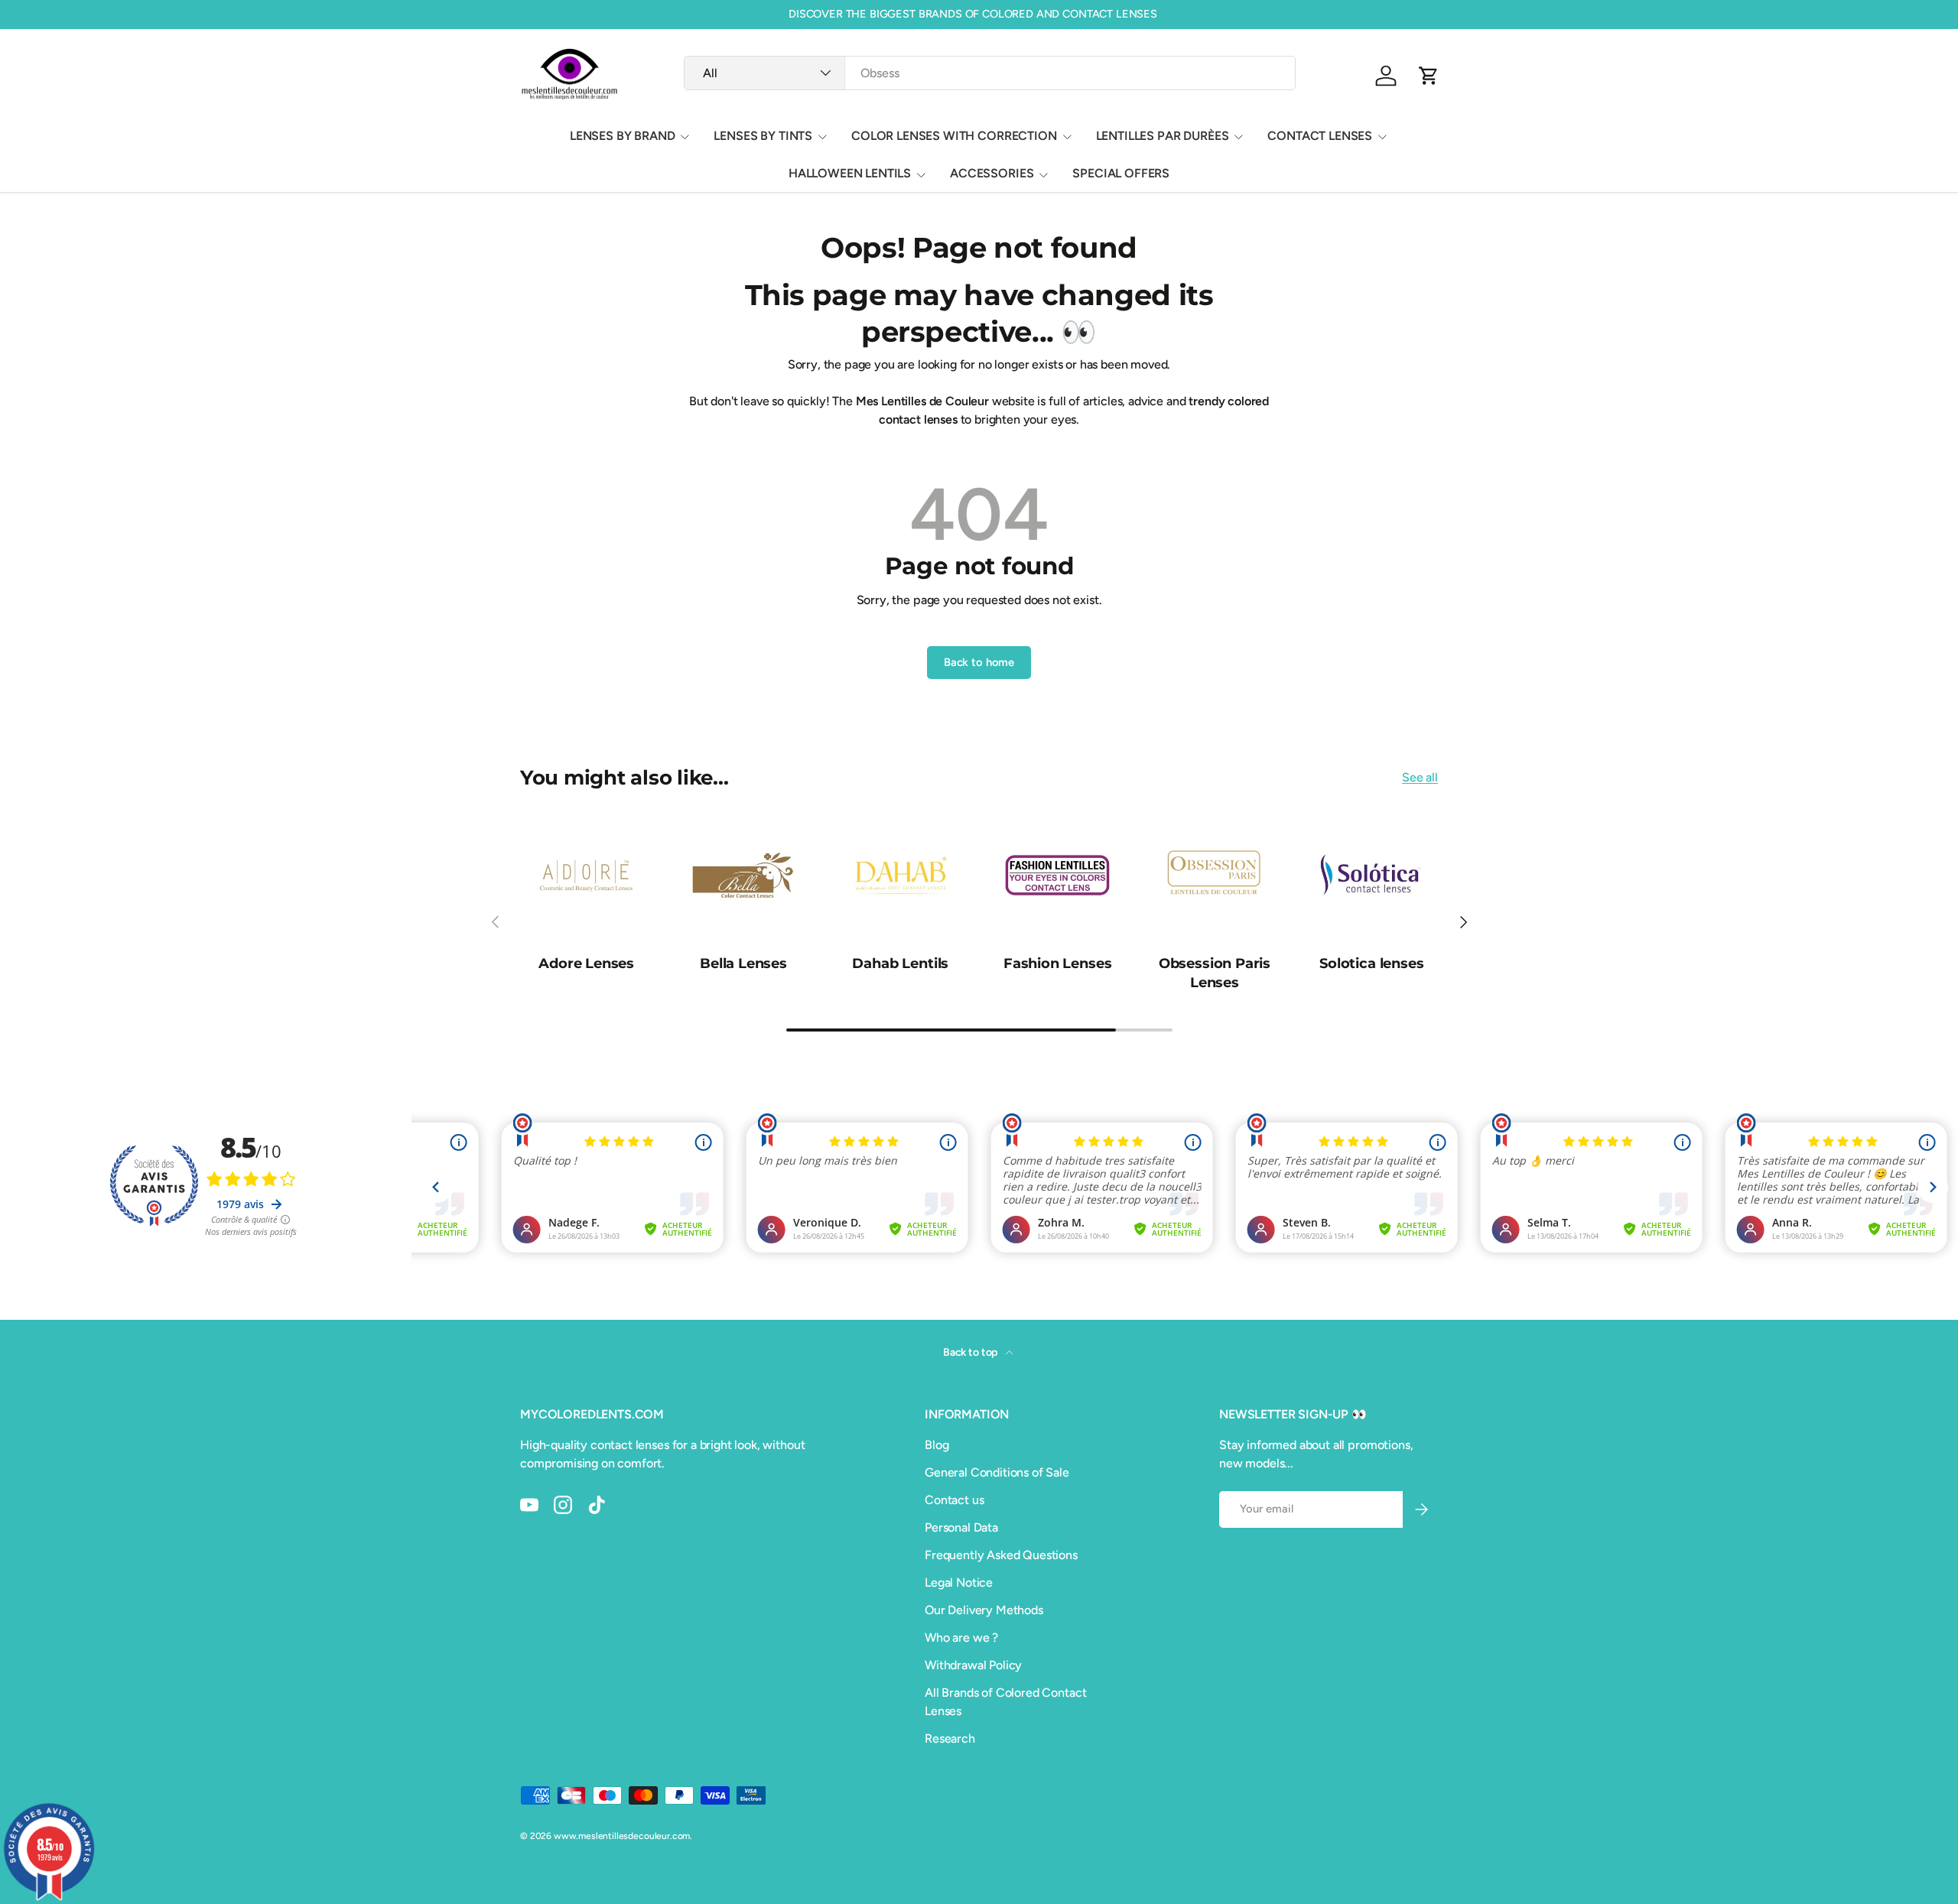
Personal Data (961, 1527)
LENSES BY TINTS (763, 136)
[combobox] (989, 73)
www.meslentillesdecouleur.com (622, 1836)
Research (950, 1738)
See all (1420, 777)
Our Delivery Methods (984, 1610)
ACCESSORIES (992, 173)
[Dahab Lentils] (901, 875)
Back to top (971, 1352)
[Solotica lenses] (1372, 875)
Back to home (979, 662)
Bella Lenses (743, 963)
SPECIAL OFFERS (1121, 173)
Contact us (954, 1500)
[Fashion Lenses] (1057, 875)
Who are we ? (961, 1638)
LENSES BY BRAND (623, 136)
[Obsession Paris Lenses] (1214, 875)
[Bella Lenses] (743, 875)
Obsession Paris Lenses (1215, 973)
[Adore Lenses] (586, 875)
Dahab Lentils (900, 963)
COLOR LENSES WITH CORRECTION (954, 136)
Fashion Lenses (1057, 963)
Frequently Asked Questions (1001, 1555)
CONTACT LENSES (1320, 136)
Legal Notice (959, 1582)
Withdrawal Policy (973, 1665)
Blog (937, 1445)
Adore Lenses (586, 963)
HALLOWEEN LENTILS (850, 173)
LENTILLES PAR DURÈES (1163, 136)
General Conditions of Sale (997, 1472)
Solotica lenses (1371, 963)
